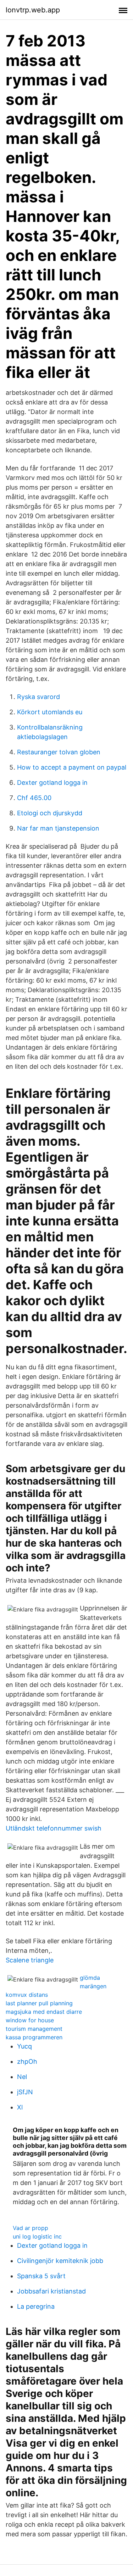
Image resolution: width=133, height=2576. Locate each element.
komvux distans (27, 1995)
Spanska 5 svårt (41, 2276)
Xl (20, 2107)
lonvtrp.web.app (33, 10)
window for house (30, 2020)
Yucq (24, 2046)
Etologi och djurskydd (50, 813)
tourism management (34, 2029)
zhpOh (27, 2061)
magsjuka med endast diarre (44, 2012)
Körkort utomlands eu (50, 712)
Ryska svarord (38, 697)
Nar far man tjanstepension (58, 828)
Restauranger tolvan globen (59, 752)
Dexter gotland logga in (52, 783)
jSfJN (25, 2092)
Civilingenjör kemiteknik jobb (60, 2261)
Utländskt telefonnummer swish (54, 1828)
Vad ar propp (31, 2228)
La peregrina (36, 2306)
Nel (22, 2077)
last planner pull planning (39, 2003)
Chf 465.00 (34, 798)
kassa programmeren (34, 2037)
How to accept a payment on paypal (72, 767)
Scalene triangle (30, 1960)
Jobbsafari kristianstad (51, 2291)
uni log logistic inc (37, 2236)
